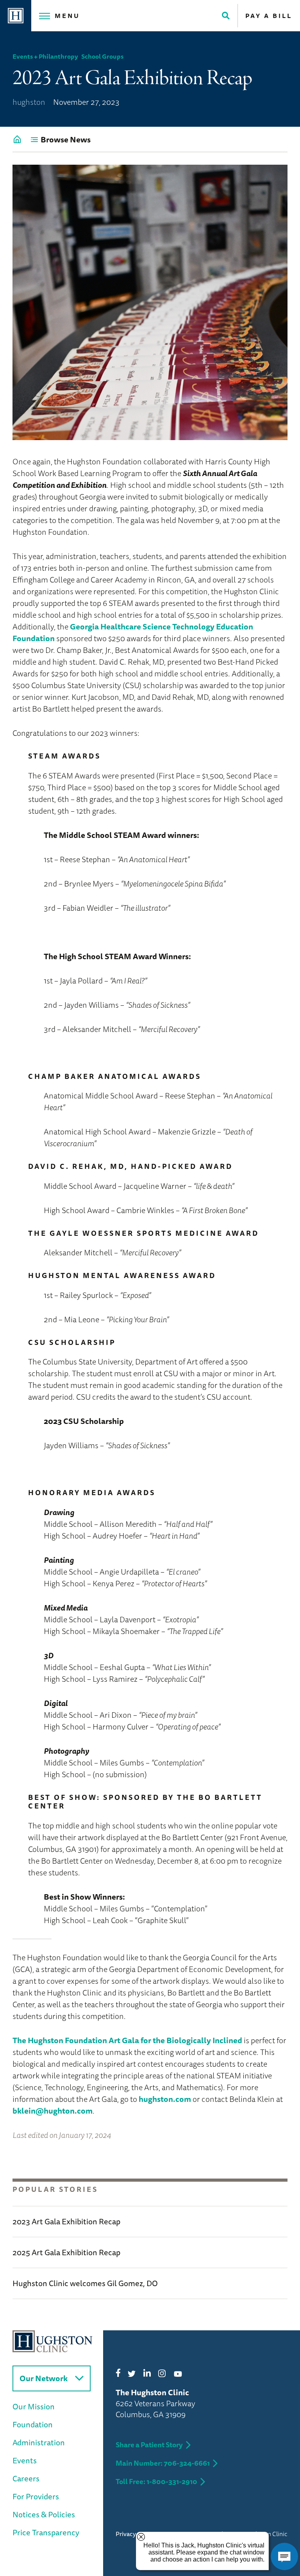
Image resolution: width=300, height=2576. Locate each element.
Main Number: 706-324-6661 (163, 2463)
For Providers (36, 2496)
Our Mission (34, 2406)
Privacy (126, 2534)
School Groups (102, 56)
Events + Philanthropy (45, 56)
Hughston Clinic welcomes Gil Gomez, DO (85, 2283)
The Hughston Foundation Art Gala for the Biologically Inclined (127, 2040)
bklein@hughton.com (53, 2111)
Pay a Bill (269, 16)
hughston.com (165, 2099)
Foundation (33, 2424)
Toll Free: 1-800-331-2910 (156, 2481)
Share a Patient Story (149, 2445)
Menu (67, 16)
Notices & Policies (44, 2514)
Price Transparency (46, 2532)
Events (25, 2460)
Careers (26, 2478)
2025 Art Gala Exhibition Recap (66, 2252)
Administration (39, 2442)
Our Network (44, 2378)
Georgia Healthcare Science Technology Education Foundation (133, 632)
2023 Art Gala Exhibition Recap (66, 2221)
